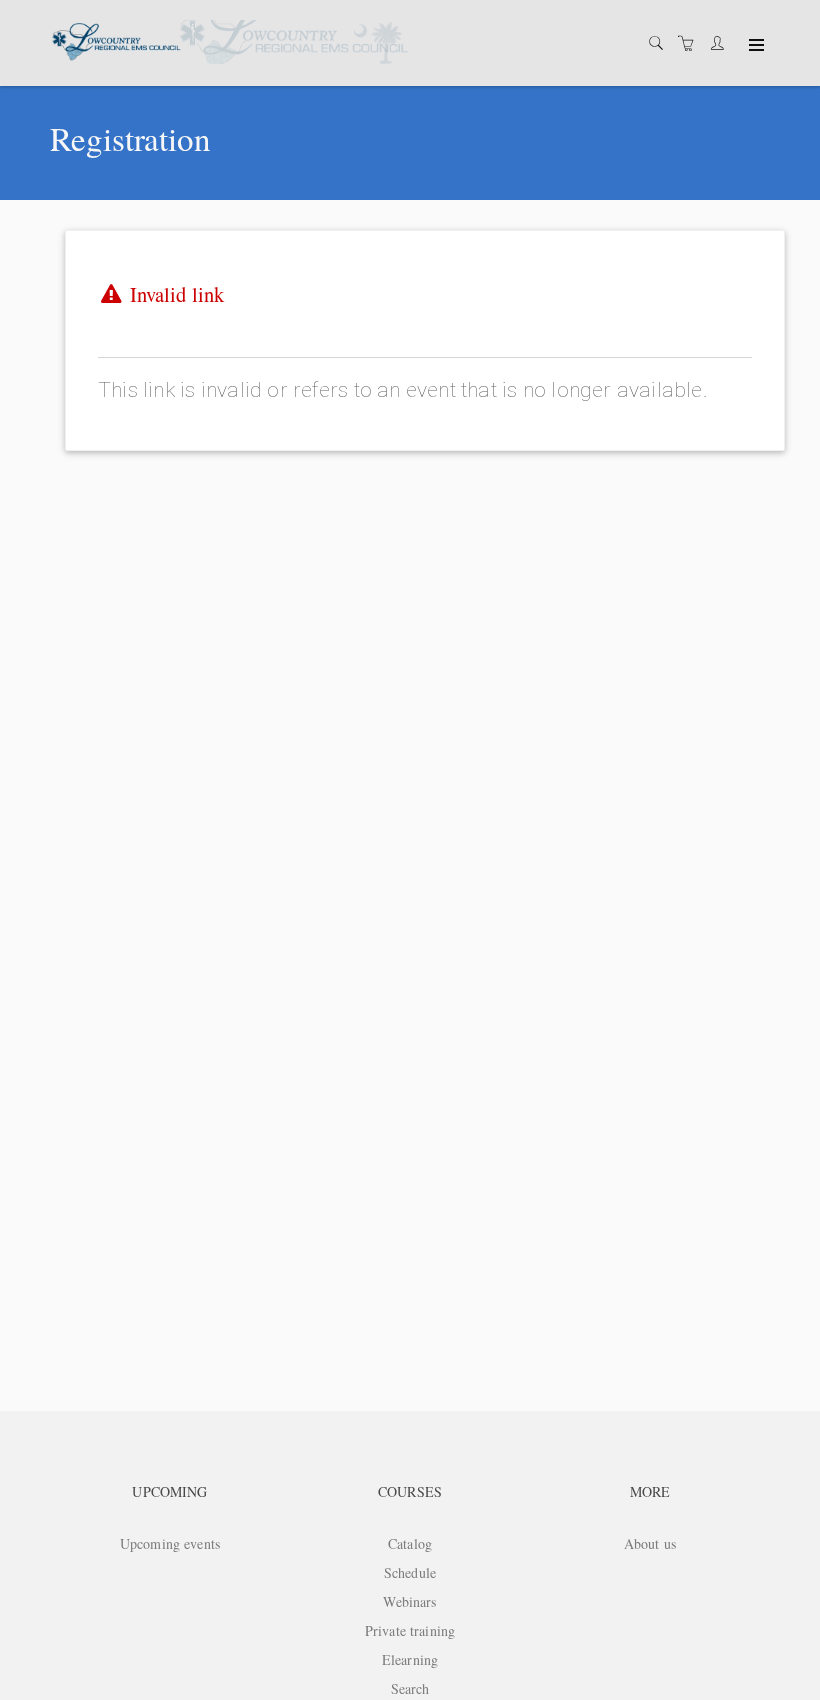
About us (650, 1543)
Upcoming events (170, 1543)
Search (410, 1688)
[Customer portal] (722, 43)
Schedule (410, 1572)
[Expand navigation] (754, 46)
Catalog (410, 1543)
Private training (410, 1630)
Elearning (410, 1659)
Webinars (409, 1601)
